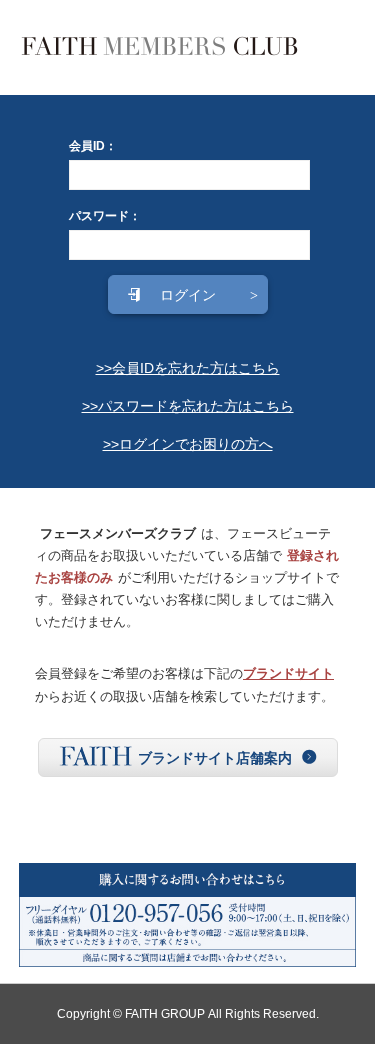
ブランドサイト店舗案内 (215, 758)
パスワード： (105, 216)
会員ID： (93, 146)
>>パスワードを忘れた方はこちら (188, 406)
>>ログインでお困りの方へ (188, 444)
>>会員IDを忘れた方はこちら (188, 368)
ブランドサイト (288, 673)
